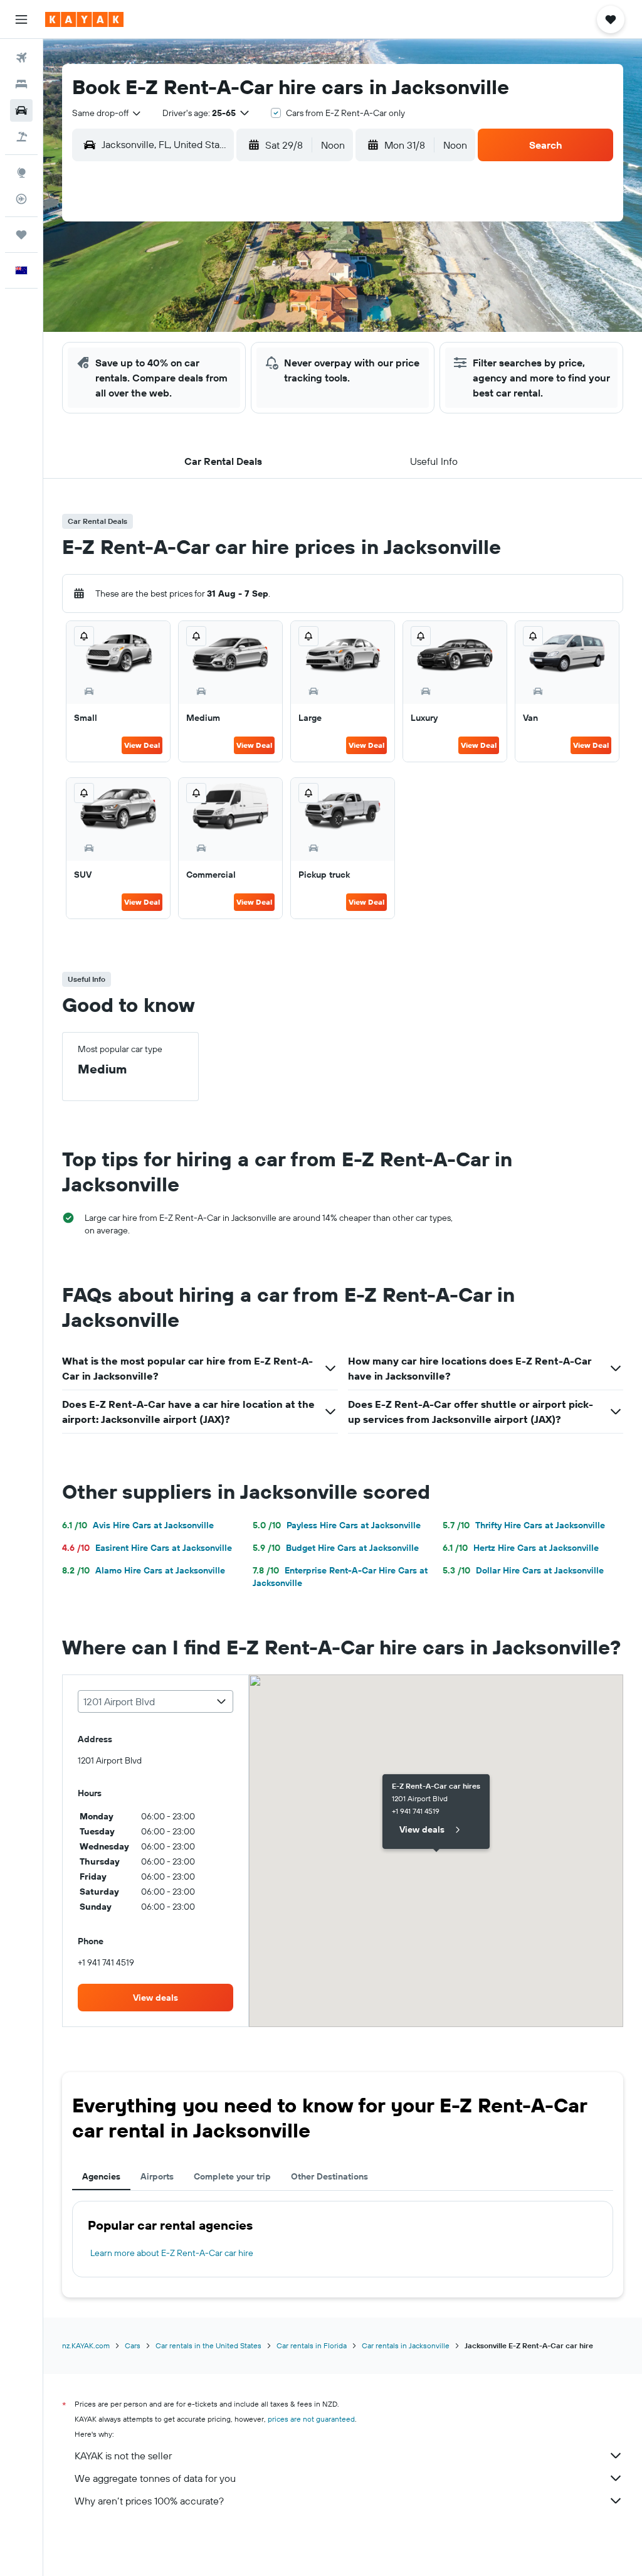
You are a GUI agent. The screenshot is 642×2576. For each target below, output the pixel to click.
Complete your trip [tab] (232, 2176)
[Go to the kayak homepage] (84, 19)
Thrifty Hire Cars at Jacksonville (524, 1525)
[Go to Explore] (21, 173)
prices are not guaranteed (311, 2419)
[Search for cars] (21, 110)
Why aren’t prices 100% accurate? (149, 2501)
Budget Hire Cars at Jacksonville (336, 1548)
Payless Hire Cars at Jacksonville (337, 1525)
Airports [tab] (157, 2176)
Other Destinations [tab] (329, 2176)
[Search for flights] (21, 58)
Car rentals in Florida (312, 2345)
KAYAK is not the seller (123, 2456)
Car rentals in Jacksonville (406, 2345)
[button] (21, 19)
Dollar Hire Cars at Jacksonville (523, 1570)
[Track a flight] (21, 199)
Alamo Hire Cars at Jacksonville (144, 1570)
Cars (133, 2345)
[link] (155, 1998)
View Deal (142, 745)
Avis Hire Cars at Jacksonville (138, 1525)
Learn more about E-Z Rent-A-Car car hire (172, 2253)
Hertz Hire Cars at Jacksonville (521, 1548)
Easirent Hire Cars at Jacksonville (147, 1548)
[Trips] (21, 235)
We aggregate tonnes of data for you (155, 2478)
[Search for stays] (21, 84)
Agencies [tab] (101, 2176)
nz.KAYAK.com (86, 2345)
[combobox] (107, 113)
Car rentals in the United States (208, 2345)
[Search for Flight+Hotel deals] (21, 137)
